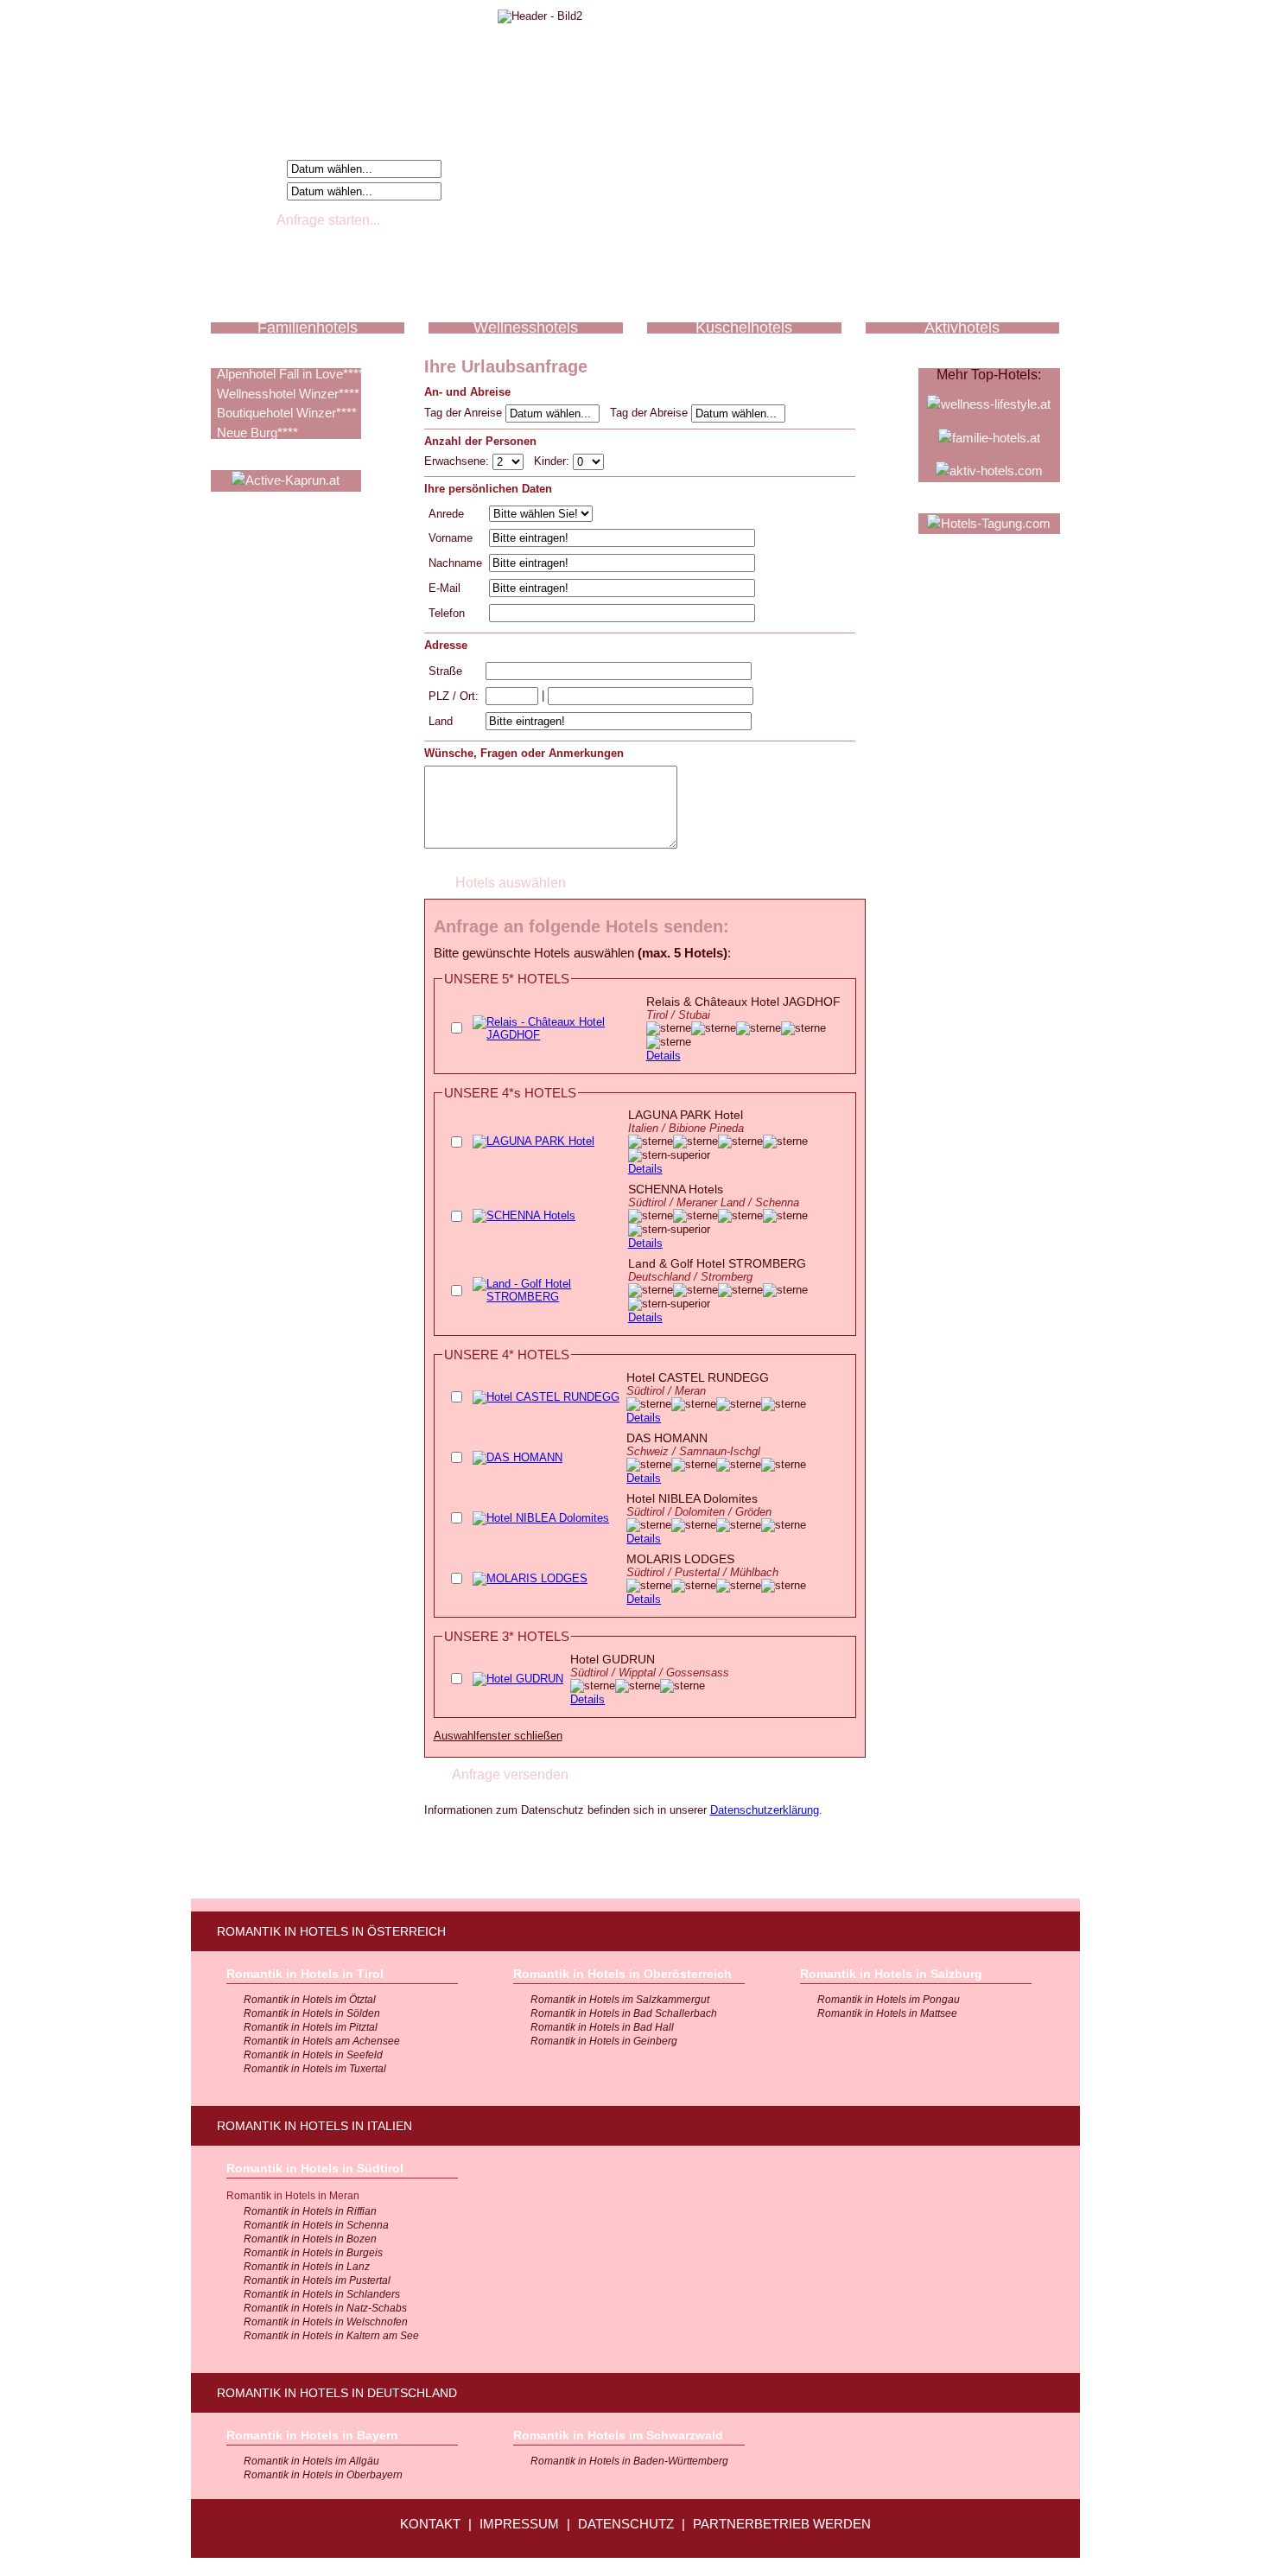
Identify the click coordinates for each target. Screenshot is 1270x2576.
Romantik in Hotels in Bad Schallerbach (624, 2013)
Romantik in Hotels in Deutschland (337, 2393)
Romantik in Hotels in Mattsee (887, 2013)
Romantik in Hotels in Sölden (312, 2013)
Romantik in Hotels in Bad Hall (602, 2027)
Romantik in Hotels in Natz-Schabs (325, 2308)
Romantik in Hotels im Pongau (889, 2000)
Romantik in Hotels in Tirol (305, 1974)
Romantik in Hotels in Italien (314, 2126)
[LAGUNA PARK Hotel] (533, 1141)
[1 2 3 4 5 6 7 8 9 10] (510, 461)
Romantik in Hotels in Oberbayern (323, 2475)
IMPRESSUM (519, 2524)
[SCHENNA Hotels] (524, 1215)
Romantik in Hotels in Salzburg (891, 1974)
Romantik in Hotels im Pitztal (311, 2027)
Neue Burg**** (257, 433)
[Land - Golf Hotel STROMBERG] (547, 1297)
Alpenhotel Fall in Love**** (290, 374)
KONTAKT (430, 2524)
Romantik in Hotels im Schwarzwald (618, 2435)
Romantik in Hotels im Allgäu (311, 2461)
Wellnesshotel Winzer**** (288, 394)
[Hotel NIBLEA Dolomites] (541, 1518)
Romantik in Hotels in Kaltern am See (331, 2336)
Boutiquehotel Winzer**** (287, 413)
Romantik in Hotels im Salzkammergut (620, 2000)
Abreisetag (251, 191)
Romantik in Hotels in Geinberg (604, 2041)
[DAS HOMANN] (518, 1457)
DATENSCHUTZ (626, 2524)
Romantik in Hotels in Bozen (310, 2239)
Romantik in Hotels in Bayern (312, 2435)
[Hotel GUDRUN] (518, 1679)
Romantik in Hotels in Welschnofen (326, 2322)
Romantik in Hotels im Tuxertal (315, 2069)
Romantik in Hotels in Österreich (331, 1931)
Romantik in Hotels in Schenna (316, 2225)
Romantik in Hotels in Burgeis (313, 2253)
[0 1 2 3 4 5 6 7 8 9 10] (588, 461)
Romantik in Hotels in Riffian (310, 2211)
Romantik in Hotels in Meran (293, 2196)
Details (664, 1056)
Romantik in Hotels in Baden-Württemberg (629, 2461)
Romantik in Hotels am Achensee (322, 2041)
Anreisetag (251, 168)
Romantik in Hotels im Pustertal (317, 2280)
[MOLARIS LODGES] (530, 1578)
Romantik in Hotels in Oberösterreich (622, 1974)
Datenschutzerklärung (765, 1810)
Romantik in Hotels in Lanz (307, 2267)
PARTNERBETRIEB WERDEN (782, 2524)
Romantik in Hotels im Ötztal (310, 2000)
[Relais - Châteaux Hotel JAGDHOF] (556, 1035)
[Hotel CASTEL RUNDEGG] (546, 1397)
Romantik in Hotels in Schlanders (322, 2294)
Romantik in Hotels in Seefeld (313, 2055)
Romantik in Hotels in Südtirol (315, 2168)
